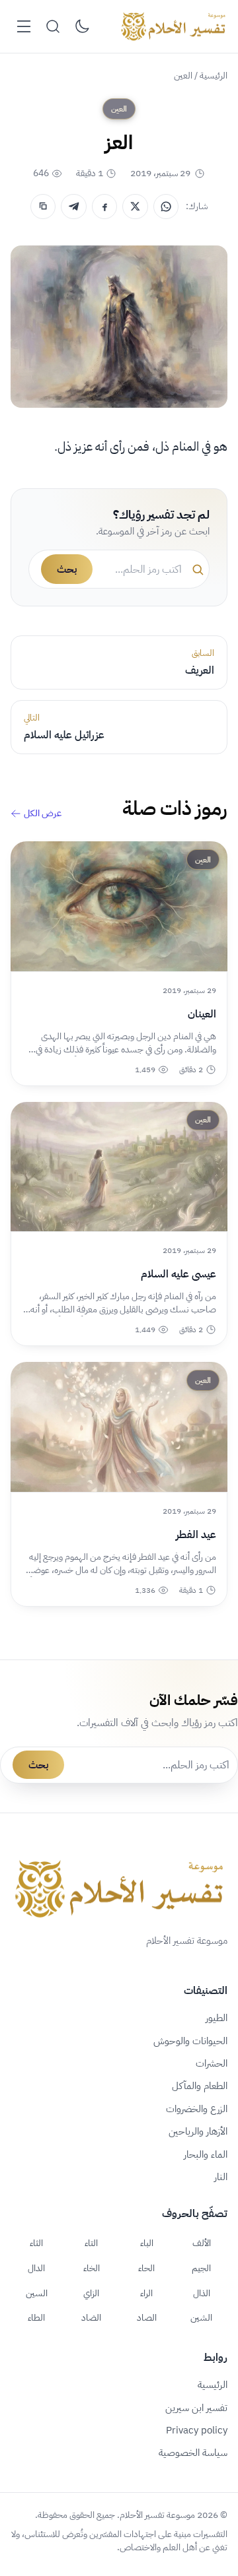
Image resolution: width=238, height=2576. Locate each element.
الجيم (201, 2268)
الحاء (146, 2268)
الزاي (91, 2293)
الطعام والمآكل (200, 2086)
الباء (147, 2243)
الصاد (147, 2317)
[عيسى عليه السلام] (119, 1167)
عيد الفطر (196, 1535)
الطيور (217, 2018)
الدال (36, 2268)
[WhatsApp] (166, 207)
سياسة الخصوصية (193, 2453)
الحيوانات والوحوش (190, 2041)
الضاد (91, 2317)
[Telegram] (73, 207)
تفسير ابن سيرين (196, 2408)
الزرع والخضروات (197, 2109)
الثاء (36, 2243)
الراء (146, 2293)
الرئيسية (214, 76)
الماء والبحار (206, 2154)
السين (37, 2293)
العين (183, 76)
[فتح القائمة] (24, 26)
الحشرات (212, 2063)
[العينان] (119, 906)
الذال (202, 2293)
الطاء (36, 2317)
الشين (201, 2317)
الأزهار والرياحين (198, 2131)
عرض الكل (43, 814)
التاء (91, 2243)
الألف (202, 2243)
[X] (135, 207)
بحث (67, 569)
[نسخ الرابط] (43, 207)
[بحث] (53, 26)
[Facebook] (104, 207)
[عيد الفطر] (119, 1427)
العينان (202, 1014)
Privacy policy (197, 2430)
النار (221, 2177)
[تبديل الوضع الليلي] (82, 26)
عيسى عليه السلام (178, 1274)
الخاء (92, 2268)
